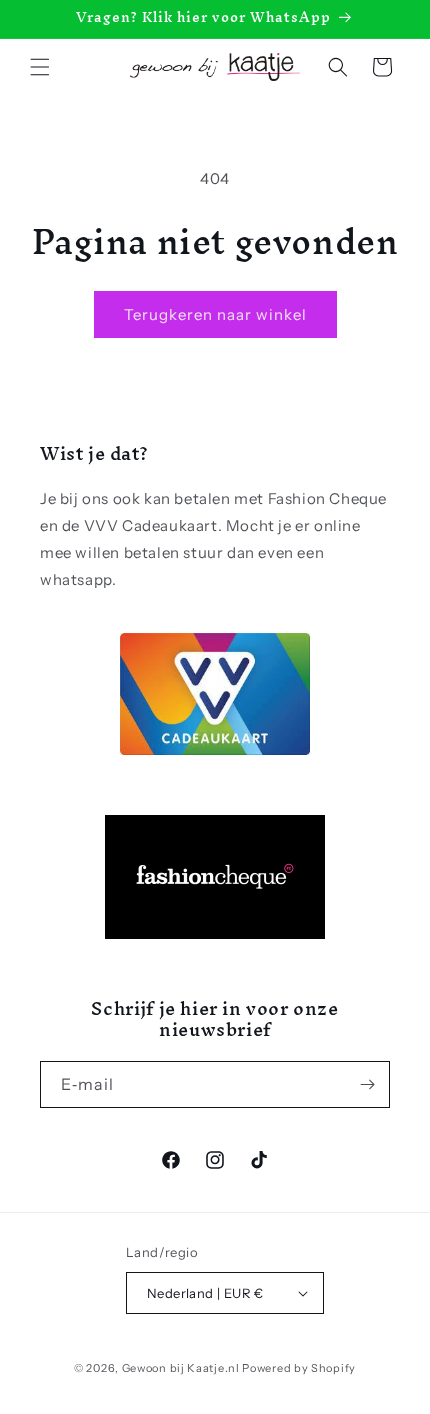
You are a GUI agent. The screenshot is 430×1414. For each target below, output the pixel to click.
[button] (40, 67)
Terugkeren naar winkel (215, 314)
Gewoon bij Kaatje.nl (181, 1368)
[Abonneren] (367, 1084)
